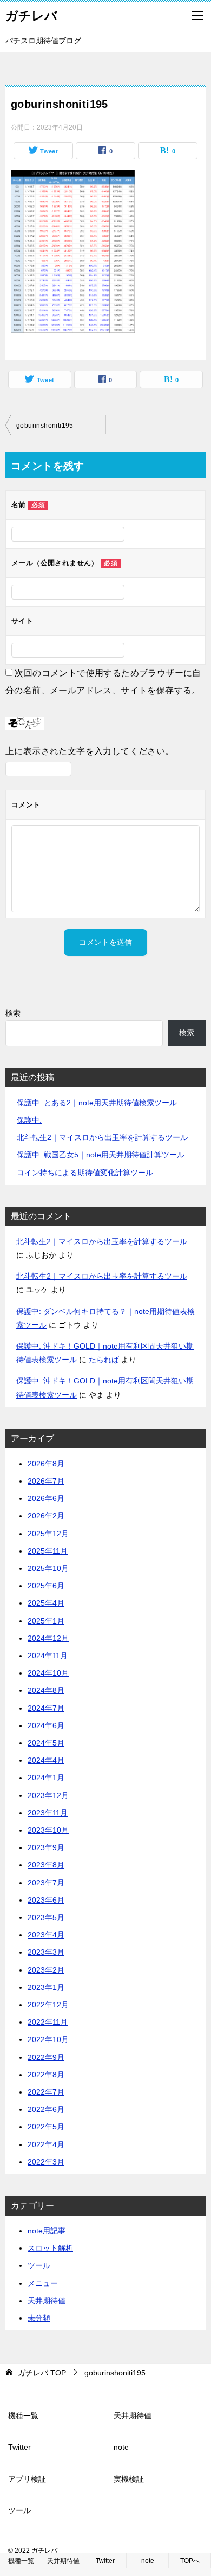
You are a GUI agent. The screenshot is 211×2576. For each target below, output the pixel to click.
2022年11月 (48, 2022)
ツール (39, 2265)
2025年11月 (48, 1551)
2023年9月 (46, 1847)
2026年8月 (46, 1464)
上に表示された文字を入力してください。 (90, 751)
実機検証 (129, 2479)
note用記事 (47, 2231)
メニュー (43, 2283)
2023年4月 (46, 1935)
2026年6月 (46, 1498)
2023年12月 (48, 1795)
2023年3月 (46, 1952)
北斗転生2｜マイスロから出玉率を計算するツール (102, 1137)
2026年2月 (46, 1516)
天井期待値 (47, 2301)
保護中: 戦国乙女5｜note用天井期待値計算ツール (101, 1155)
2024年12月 (48, 1638)
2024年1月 (46, 1778)
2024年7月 (46, 1708)
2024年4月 (46, 1760)
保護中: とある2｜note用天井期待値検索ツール (97, 1103)
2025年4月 (46, 1603)
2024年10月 (48, 1673)
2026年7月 (46, 1481)
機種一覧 (23, 2416)
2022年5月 (46, 2127)
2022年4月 (46, 2144)
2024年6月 (46, 1725)
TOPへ (190, 2561)
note (121, 2447)
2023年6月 (46, 1900)
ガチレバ (31, 16)
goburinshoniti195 (45, 426)
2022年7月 (46, 2092)
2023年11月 (48, 1813)
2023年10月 (48, 1830)
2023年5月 (46, 1917)
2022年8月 (46, 2075)
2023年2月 (46, 1970)
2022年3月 (46, 2162)
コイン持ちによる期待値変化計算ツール (85, 1173)
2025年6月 (46, 1586)
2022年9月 (46, 2057)
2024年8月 (46, 1690)
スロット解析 (50, 2248)
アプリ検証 (27, 2479)
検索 (13, 1013)
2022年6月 (46, 2109)
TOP (42, 2373)
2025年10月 (48, 1568)
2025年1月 (46, 1621)
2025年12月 (48, 1534)
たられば (104, 1360)
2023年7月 (46, 1883)
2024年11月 (48, 1656)
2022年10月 (48, 2039)
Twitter (19, 2447)
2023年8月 (46, 1865)
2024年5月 (46, 1743)
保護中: (29, 1120)
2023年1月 (46, 1987)
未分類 (39, 2318)
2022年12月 (48, 2005)
